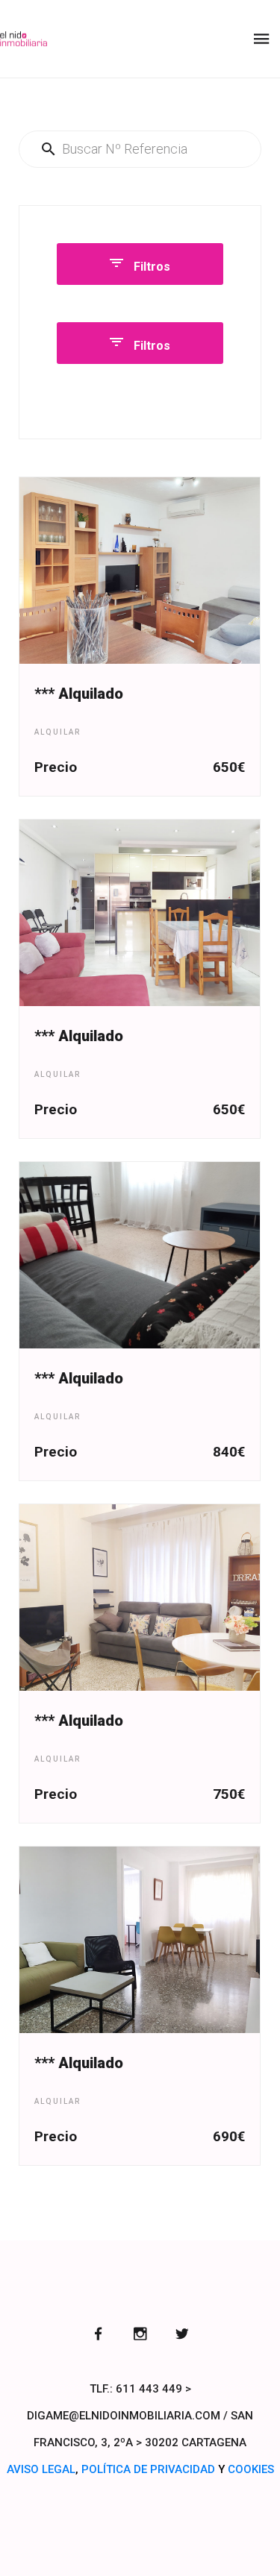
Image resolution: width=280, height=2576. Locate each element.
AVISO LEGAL (41, 2469)
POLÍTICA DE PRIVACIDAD (148, 2469)
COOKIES (251, 2469)
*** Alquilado (79, 694)
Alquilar (57, 732)
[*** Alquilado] (140, 571)
